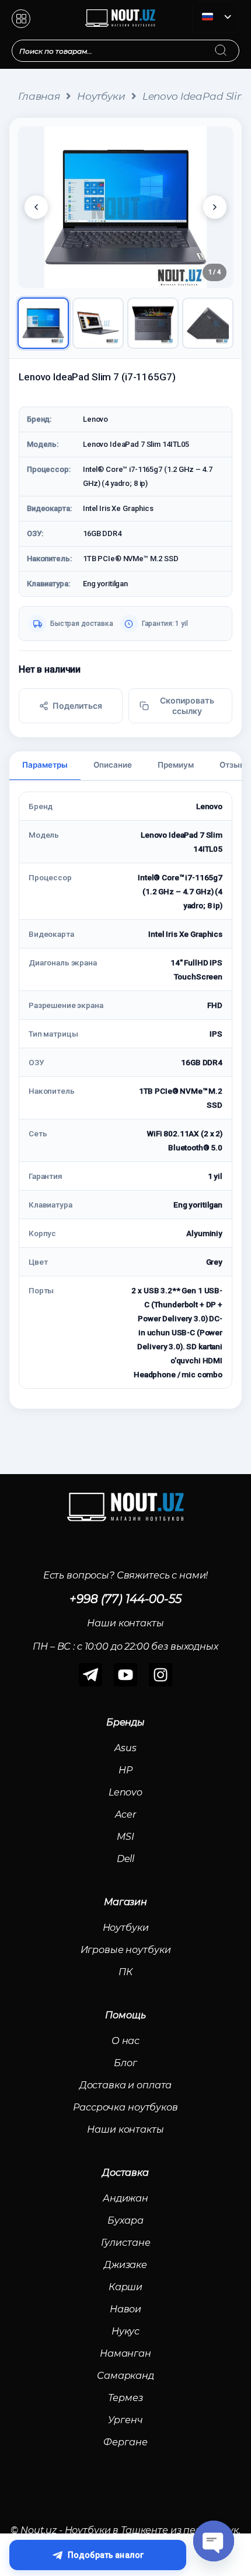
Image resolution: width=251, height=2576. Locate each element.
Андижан (125, 2198)
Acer (125, 1814)
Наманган (125, 2353)
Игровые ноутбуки (126, 1950)
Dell (125, 1859)
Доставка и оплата (126, 2085)
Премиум (176, 765)
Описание (113, 765)
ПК (125, 1972)
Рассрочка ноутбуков (125, 2107)
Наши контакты (125, 2129)
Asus (125, 1748)
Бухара (125, 2220)
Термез (125, 2398)
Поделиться (77, 706)
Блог (125, 2063)
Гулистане (126, 2243)
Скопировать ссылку (187, 706)
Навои (125, 2309)
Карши (125, 2287)
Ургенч (125, 2420)
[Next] (215, 207)
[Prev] (36, 207)
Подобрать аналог (106, 2555)
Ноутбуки (101, 96)
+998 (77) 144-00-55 (125, 1599)
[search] (232, 43)
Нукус (125, 2331)
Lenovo (125, 1792)
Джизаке (125, 2265)
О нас (125, 2041)
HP (125, 1770)
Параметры (45, 765)
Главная (39, 96)
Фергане (125, 2442)
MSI (125, 1837)
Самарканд (125, 2376)
